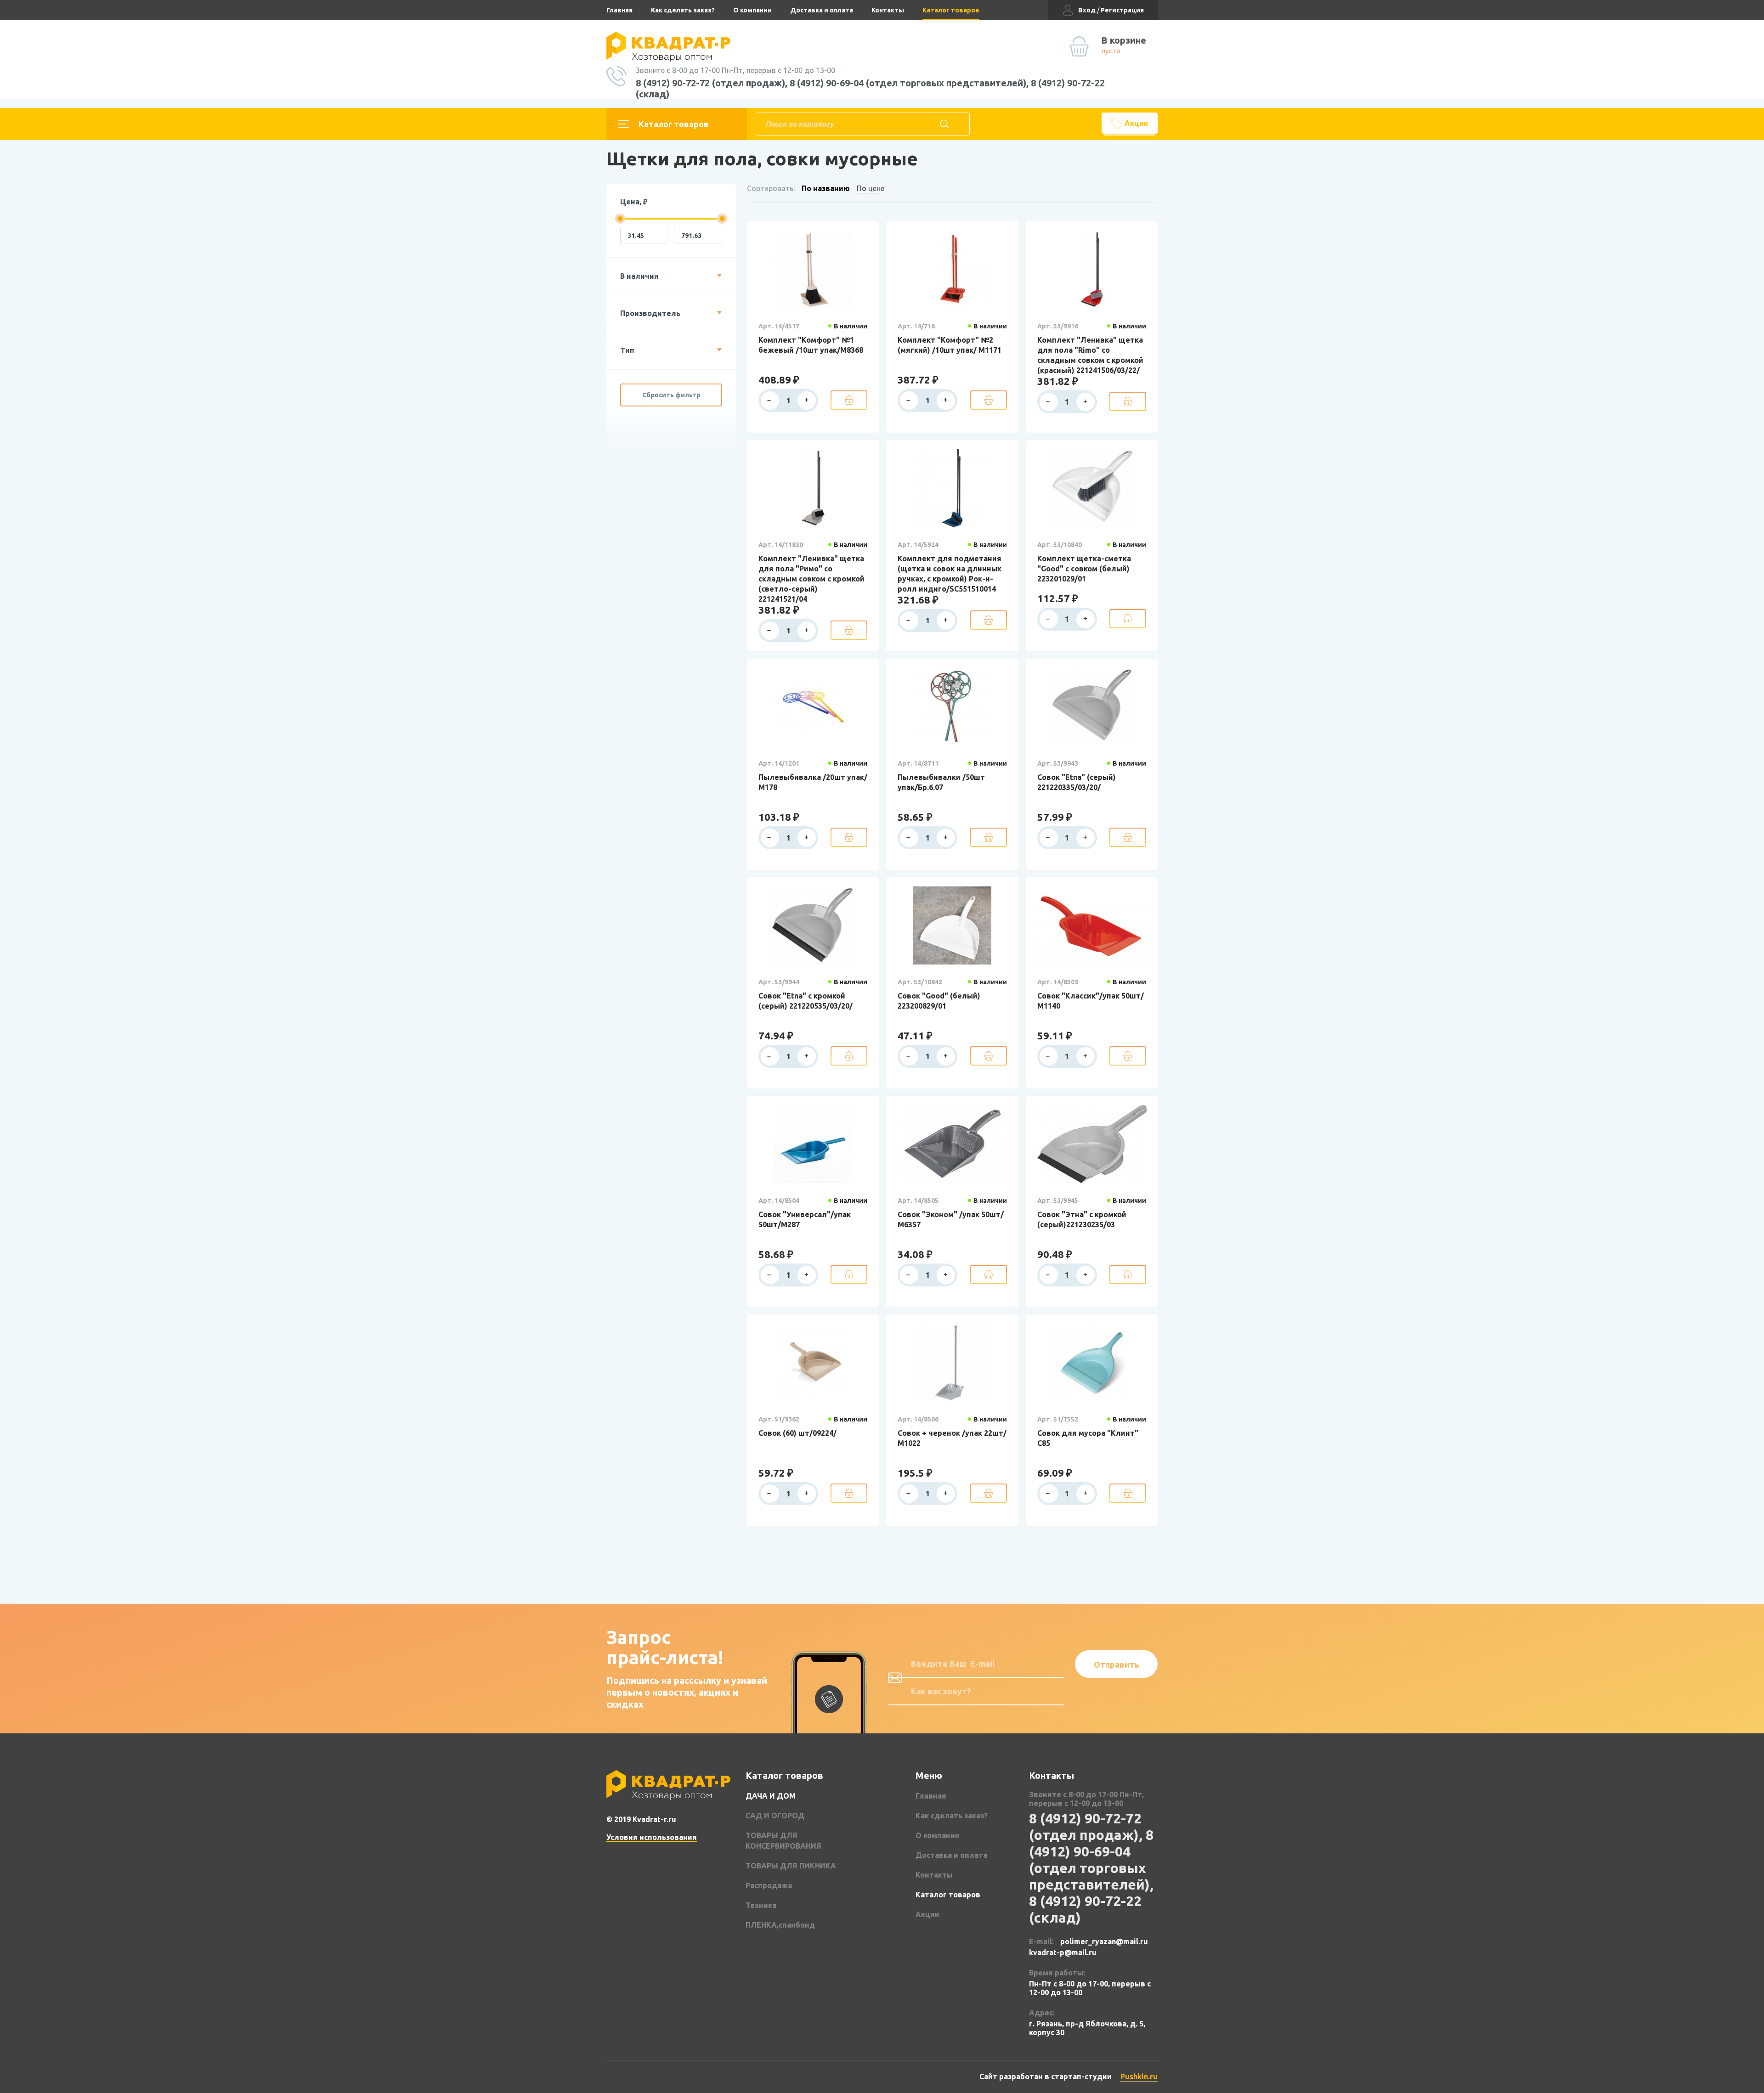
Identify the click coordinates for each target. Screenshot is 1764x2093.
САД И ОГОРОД (775, 1816)
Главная (619, 10)
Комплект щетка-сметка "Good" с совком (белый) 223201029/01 (1084, 569)
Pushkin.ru (1139, 2076)
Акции (1136, 123)
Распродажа (769, 1885)
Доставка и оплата (822, 10)
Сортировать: (771, 188)
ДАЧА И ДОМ (771, 1796)
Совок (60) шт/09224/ (797, 1433)
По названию (826, 188)
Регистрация (1122, 10)
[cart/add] (849, 400)
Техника (761, 1905)
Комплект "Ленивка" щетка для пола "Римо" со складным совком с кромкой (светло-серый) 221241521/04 (811, 579)
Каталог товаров (951, 10)
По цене (871, 188)
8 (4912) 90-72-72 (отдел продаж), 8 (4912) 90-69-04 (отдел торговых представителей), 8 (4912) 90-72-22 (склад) (870, 88)
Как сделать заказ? (683, 10)
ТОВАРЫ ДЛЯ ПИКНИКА (791, 1866)
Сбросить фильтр (671, 395)
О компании (752, 10)
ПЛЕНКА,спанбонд (780, 1925)
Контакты (888, 10)
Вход (1087, 10)
